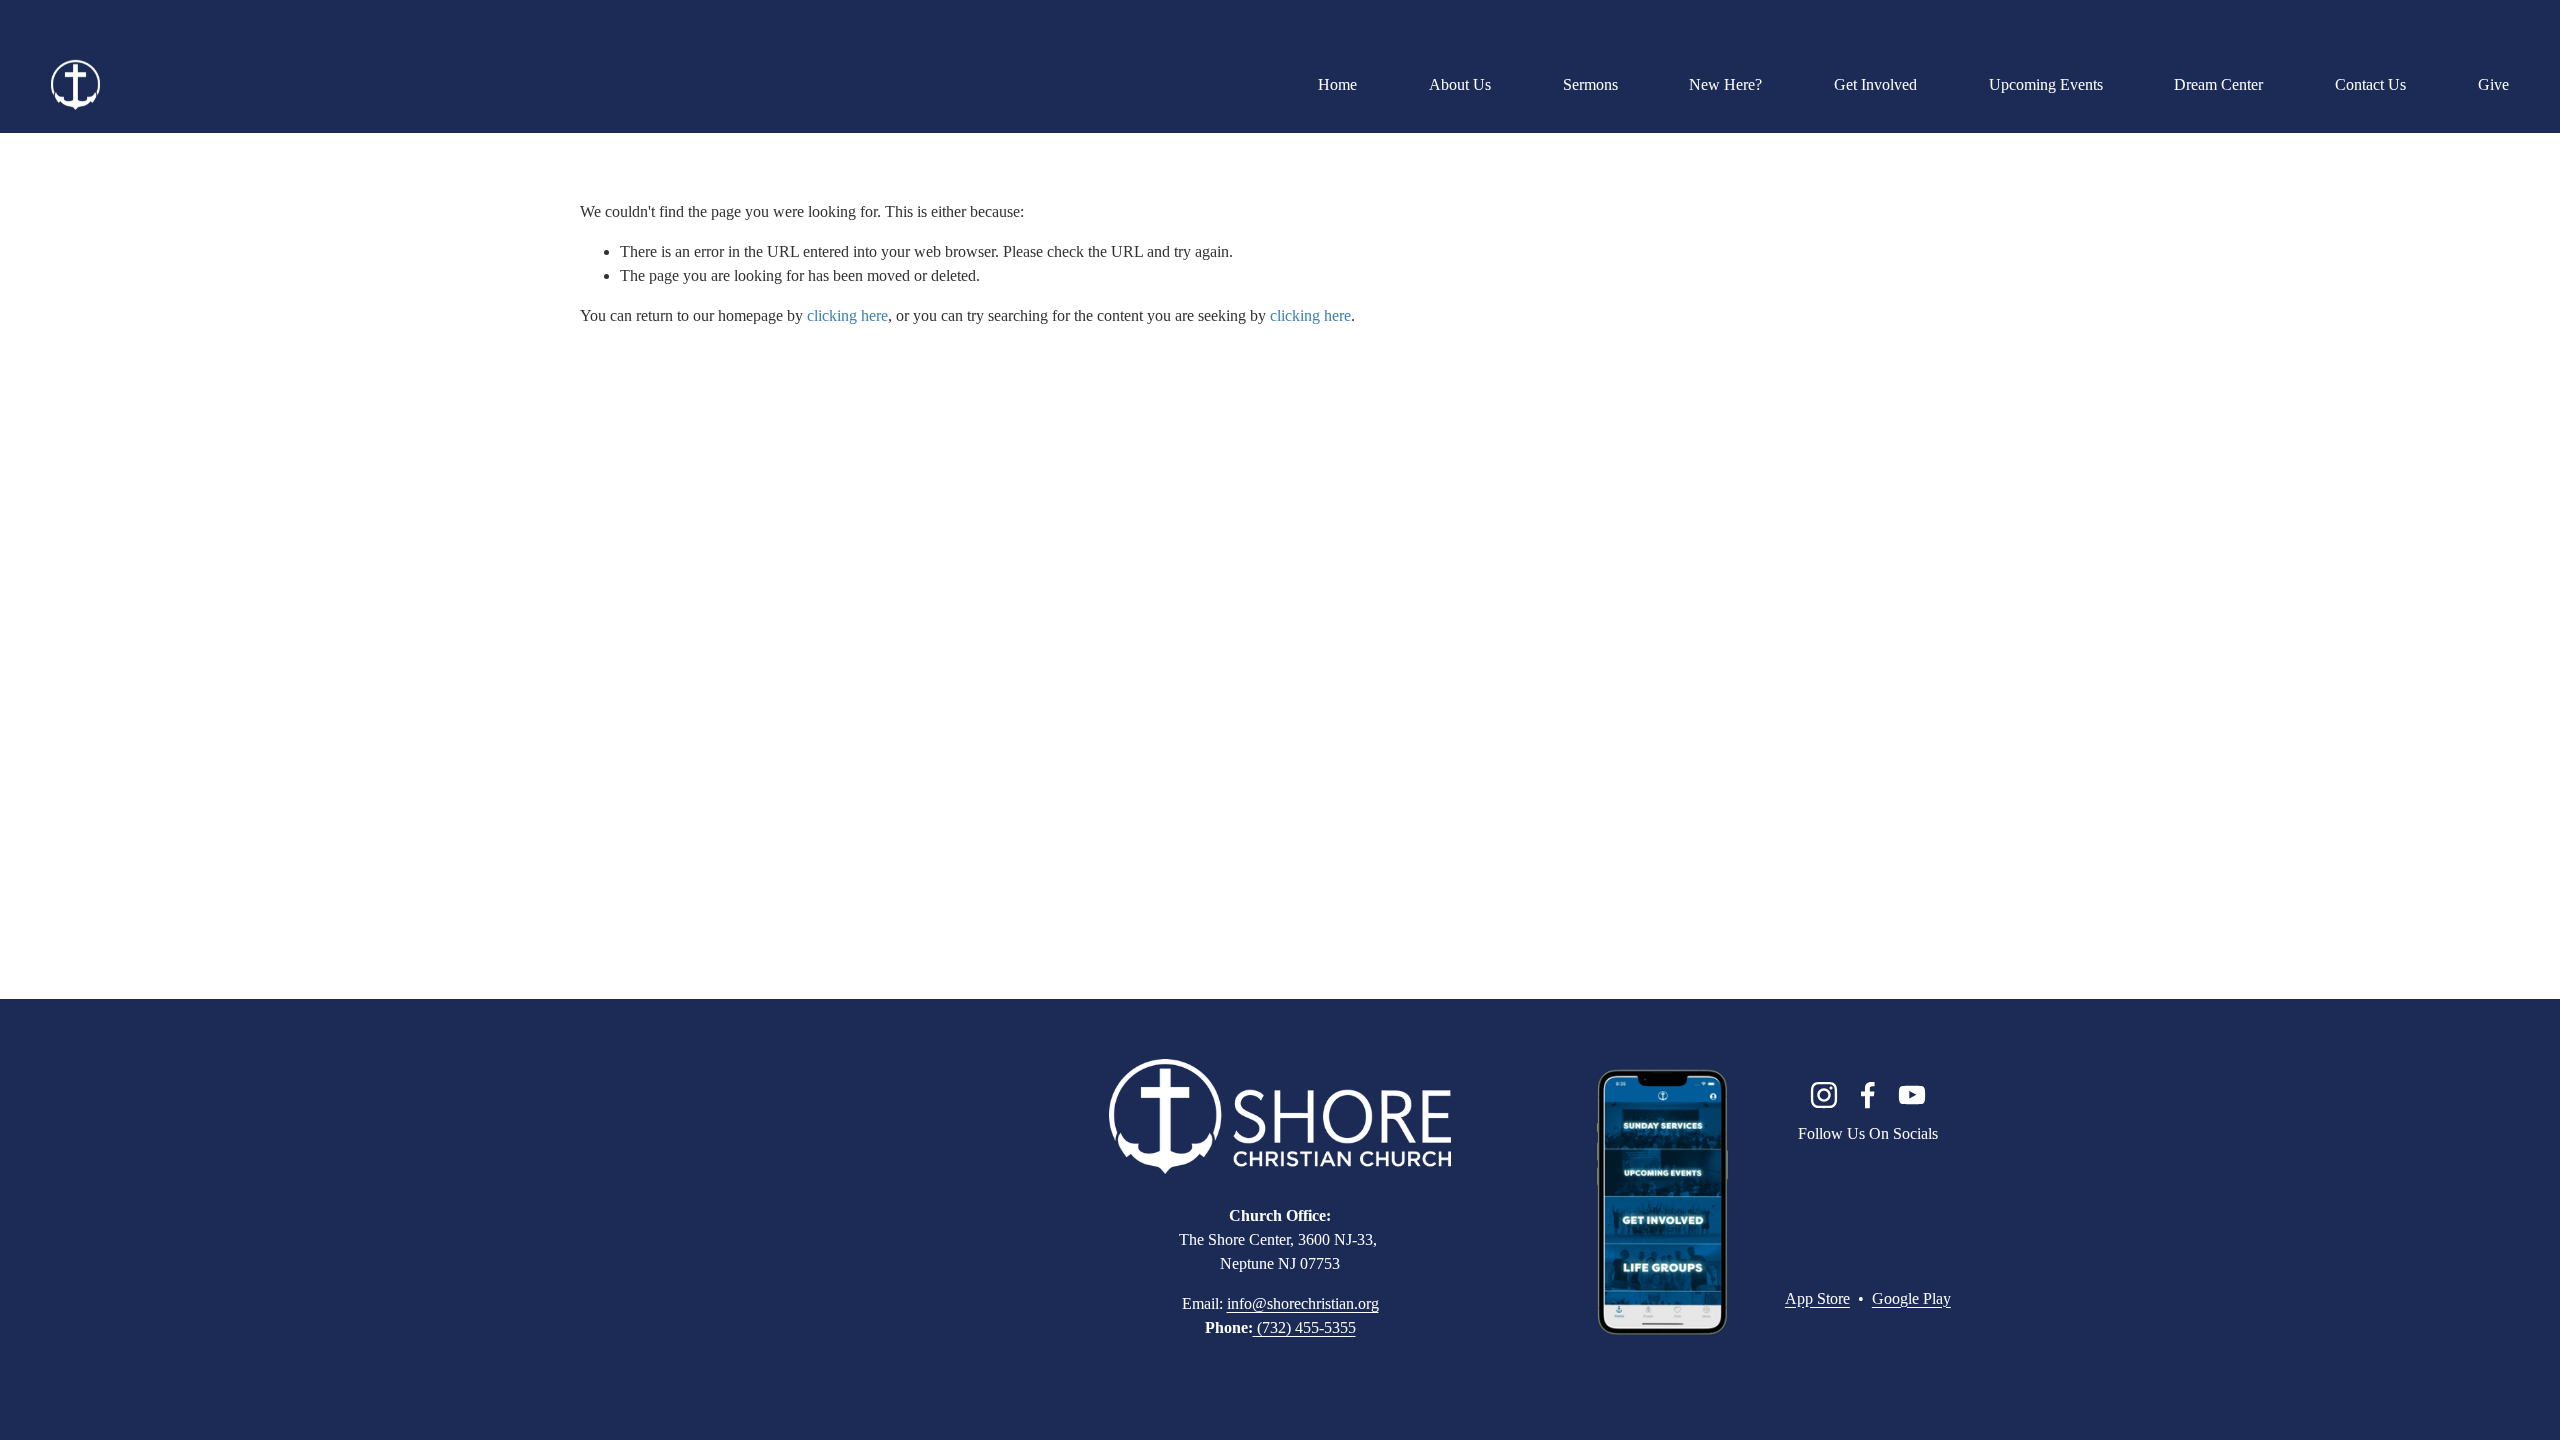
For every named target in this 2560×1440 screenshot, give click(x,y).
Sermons (1590, 84)
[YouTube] (1912, 1095)
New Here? (1725, 84)
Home (1337, 84)
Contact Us (2370, 84)
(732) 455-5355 (1304, 1327)
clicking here (847, 315)
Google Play (1911, 1298)
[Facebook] (1868, 1095)
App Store (1817, 1298)
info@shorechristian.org (1303, 1303)
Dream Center (2218, 84)
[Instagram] (1824, 1095)
